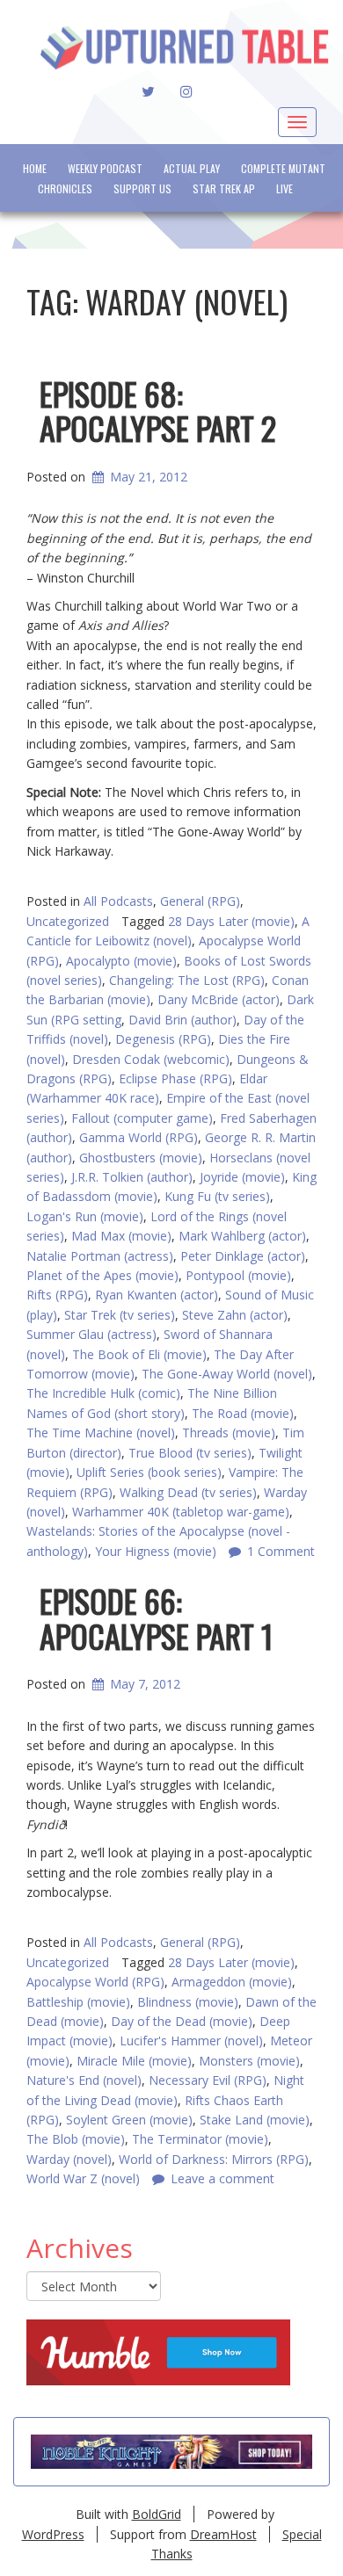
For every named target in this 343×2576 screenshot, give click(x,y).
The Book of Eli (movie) (139, 1354)
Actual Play (192, 168)
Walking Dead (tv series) (188, 1492)
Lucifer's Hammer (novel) (191, 2041)
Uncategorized (68, 921)
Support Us (142, 188)
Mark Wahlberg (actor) (242, 1236)
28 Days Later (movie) (231, 921)
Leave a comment (223, 2178)
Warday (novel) (69, 2159)
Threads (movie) (229, 1433)
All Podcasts (118, 901)
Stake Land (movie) (255, 2120)
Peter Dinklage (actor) (243, 1256)
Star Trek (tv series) (120, 1315)
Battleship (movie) (78, 2002)
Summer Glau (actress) (91, 1334)
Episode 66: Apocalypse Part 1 (156, 1618)
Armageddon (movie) (232, 1982)
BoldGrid (157, 2514)
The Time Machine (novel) (101, 1433)
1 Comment (281, 1551)
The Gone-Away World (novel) (227, 1374)
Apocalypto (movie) (121, 961)
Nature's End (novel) (84, 2080)
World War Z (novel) (83, 2178)
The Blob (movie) (76, 2139)
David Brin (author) (182, 1020)
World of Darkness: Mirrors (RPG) (214, 2159)
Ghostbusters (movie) (141, 1158)
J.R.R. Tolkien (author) (132, 1177)
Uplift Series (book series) (149, 1472)
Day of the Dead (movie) (182, 2021)
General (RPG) (200, 901)
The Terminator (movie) (200, 2139)
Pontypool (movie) (238, 1275)
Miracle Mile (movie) (134, 2061)
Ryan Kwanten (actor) (157, 1295)
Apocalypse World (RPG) (95, 1982)
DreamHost (223, 2534)
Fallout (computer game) (142, 1118)
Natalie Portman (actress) (100, 1256)
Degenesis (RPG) (163, 1039)
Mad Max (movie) (121, 1236)
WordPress (53, 2534)
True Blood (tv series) (190, 1453)
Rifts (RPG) (57, 1295)
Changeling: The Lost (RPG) (187, 980)
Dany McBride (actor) (219, 999)
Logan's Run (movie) (85, 1216)
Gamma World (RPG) (139, 1137)
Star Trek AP (224, 188)
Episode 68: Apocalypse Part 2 (158, 411)
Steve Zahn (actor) (235, 1315)
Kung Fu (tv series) (217, 1196)
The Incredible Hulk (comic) (103, 1393)
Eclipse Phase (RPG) (175, 1078)
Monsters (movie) (249, 2061)
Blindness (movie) (188, 2002)
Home (35, 168)
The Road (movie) (243, 1413)
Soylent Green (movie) (129, 2120)
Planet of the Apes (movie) (102, 1275)
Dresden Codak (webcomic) (151, 1059)
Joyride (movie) (242, 1177)
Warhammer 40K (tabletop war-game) (181, 1512)
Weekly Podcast (105, 168)
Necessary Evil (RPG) (208, 2080)
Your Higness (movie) (156, 1551)
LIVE (285, 188)
